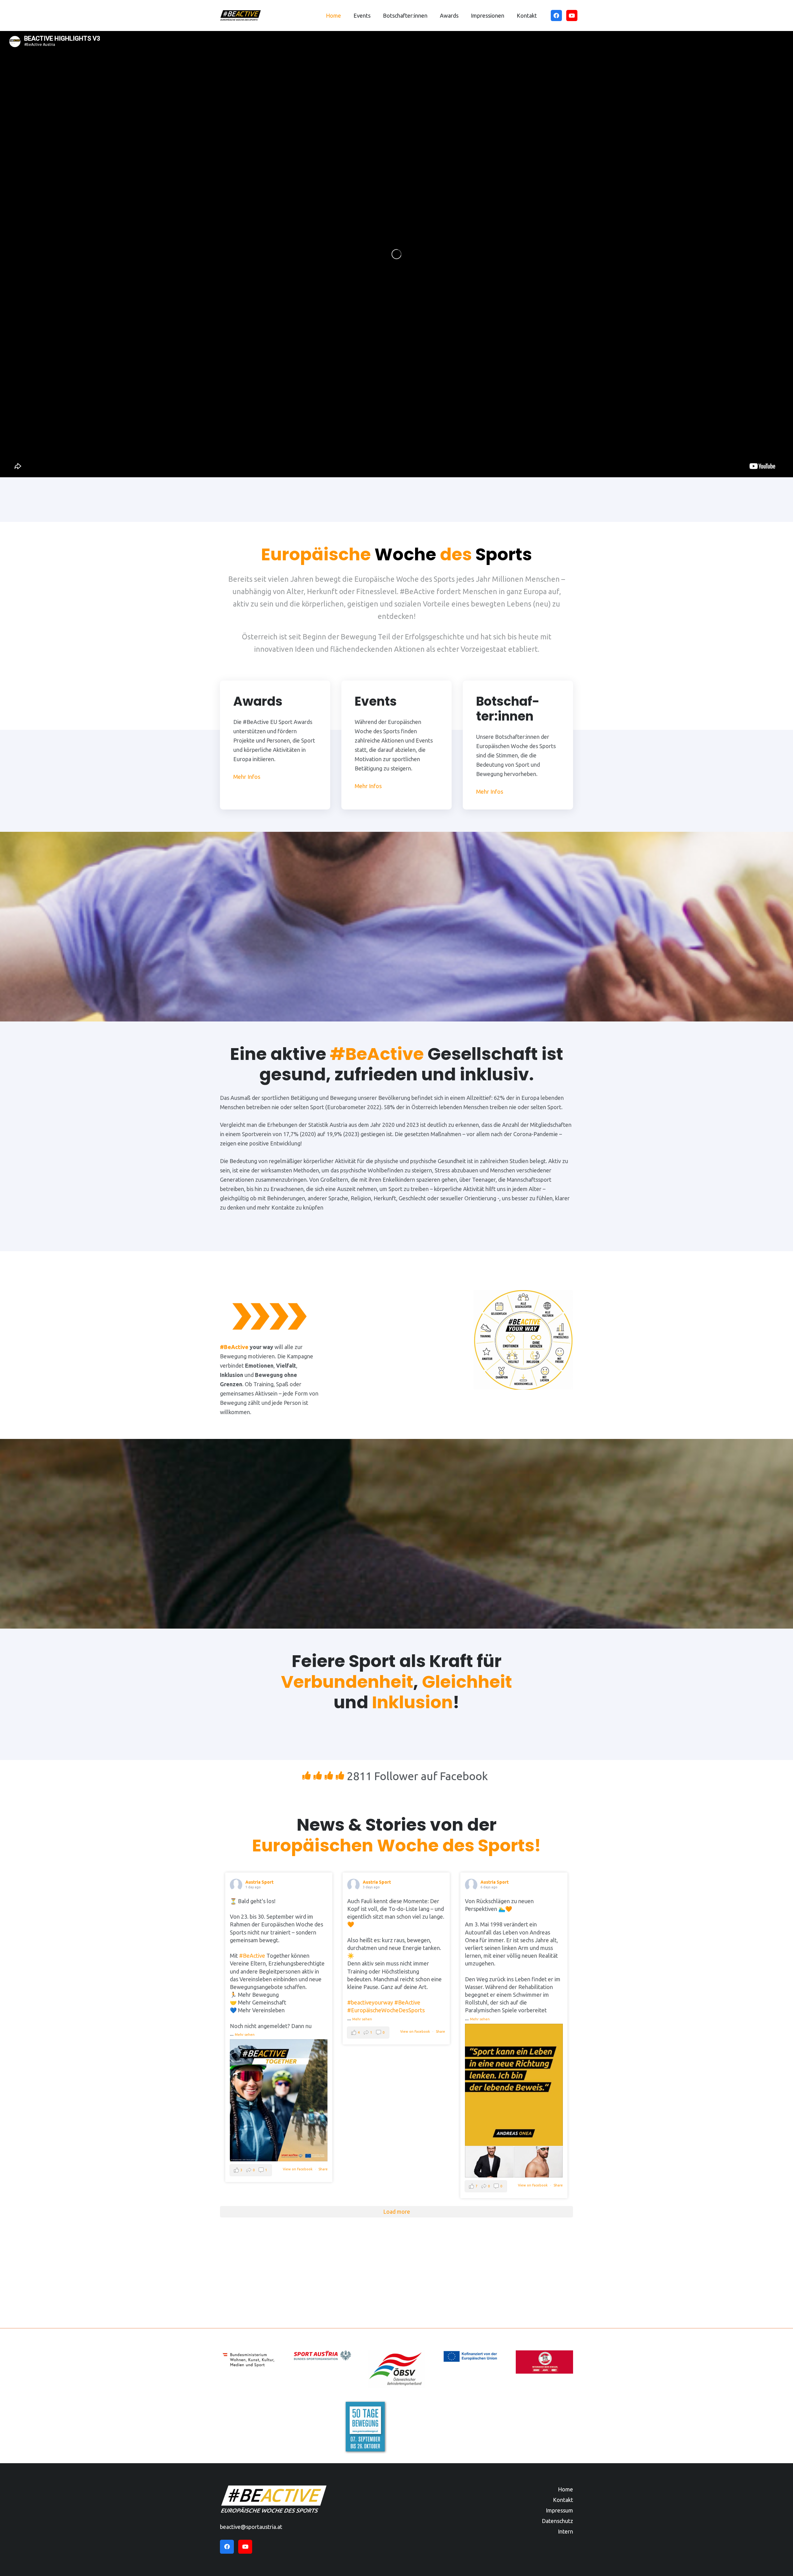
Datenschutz (557, 2521)
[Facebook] (556, 15)
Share (323, 2169)
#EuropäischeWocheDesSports (386, 2010)
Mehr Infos (247, 777)
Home (565, 2489)
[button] (374, 15)
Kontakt (563, 2500)
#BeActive (252, 1956)
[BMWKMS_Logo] (249, 2360)
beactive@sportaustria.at (251, 2527)
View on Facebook (298, 2169)
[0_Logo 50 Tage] (366, 2427)
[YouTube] (572, 15)
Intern (565, 2531)
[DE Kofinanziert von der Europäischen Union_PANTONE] (470, 2356)
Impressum (559, 2510)
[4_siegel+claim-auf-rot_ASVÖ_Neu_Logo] (544, 2362)
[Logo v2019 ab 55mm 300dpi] (323, 2355)
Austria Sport (259, 1882)
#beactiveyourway (370, 2002)
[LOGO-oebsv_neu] (397, 2369)
